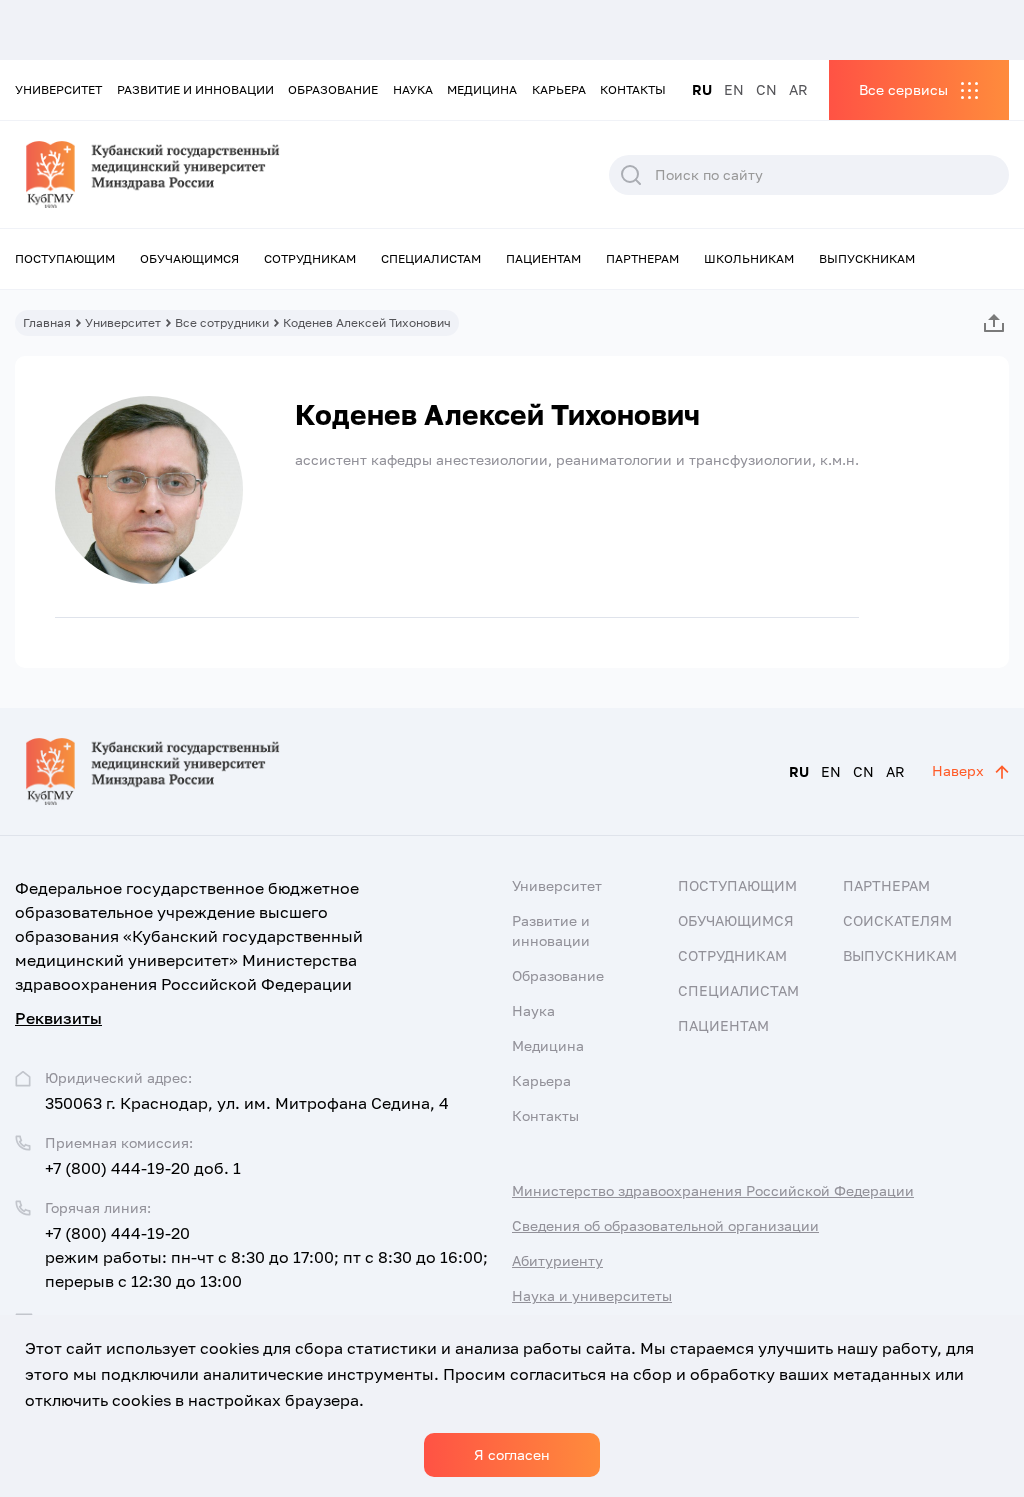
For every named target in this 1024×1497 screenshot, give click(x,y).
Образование (333, 89)
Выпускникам (867, 258)
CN (766, 89)
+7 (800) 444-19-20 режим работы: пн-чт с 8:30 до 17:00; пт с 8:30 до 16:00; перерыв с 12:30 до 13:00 (266, 1257)
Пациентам (543, 258)
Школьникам (749, 258)
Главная (47, 322)
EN (734, 89)
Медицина (482, 89)
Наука (413, 89)
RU (702, 89)
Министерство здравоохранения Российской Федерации (713, 1190)
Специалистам (431, 258)
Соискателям (897, 920)
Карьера (559, 89)
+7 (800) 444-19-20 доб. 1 (143, 1168)
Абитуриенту (557, 1260)
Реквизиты (58, 1018)
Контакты (633, 89)
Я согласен (512, 1454)
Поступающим (65, 258)
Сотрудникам (310, 258)
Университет (58, 89)
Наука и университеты (592, 1295)
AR (798, 89)
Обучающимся (189, 258)
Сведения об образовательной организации (665, 1225)
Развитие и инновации (195, 89)
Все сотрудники (222, 322)
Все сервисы (903, 89)
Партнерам (642, 258)
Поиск (631, 175)
